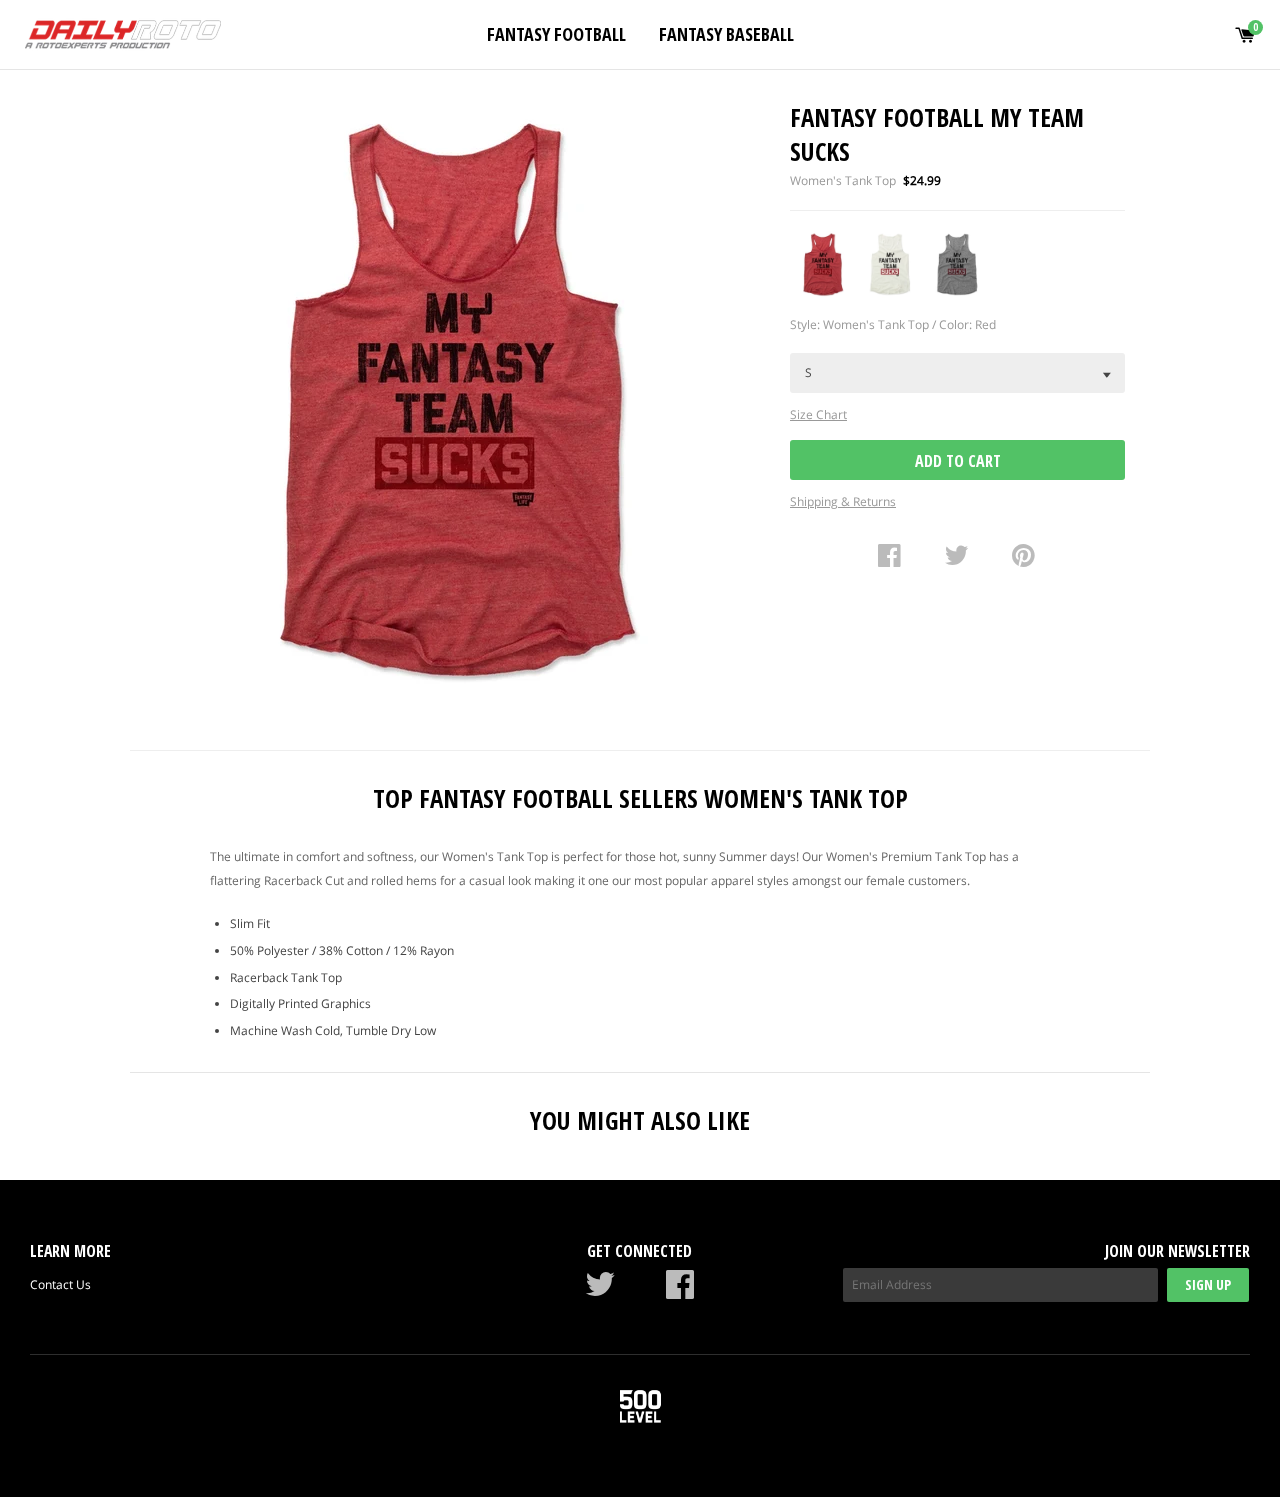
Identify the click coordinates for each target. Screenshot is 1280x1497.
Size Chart (818, 414)
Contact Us (60, 1284)
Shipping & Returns (843, 501)
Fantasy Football (556, 34)
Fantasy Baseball (726, 34)
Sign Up (1208, 1284)
